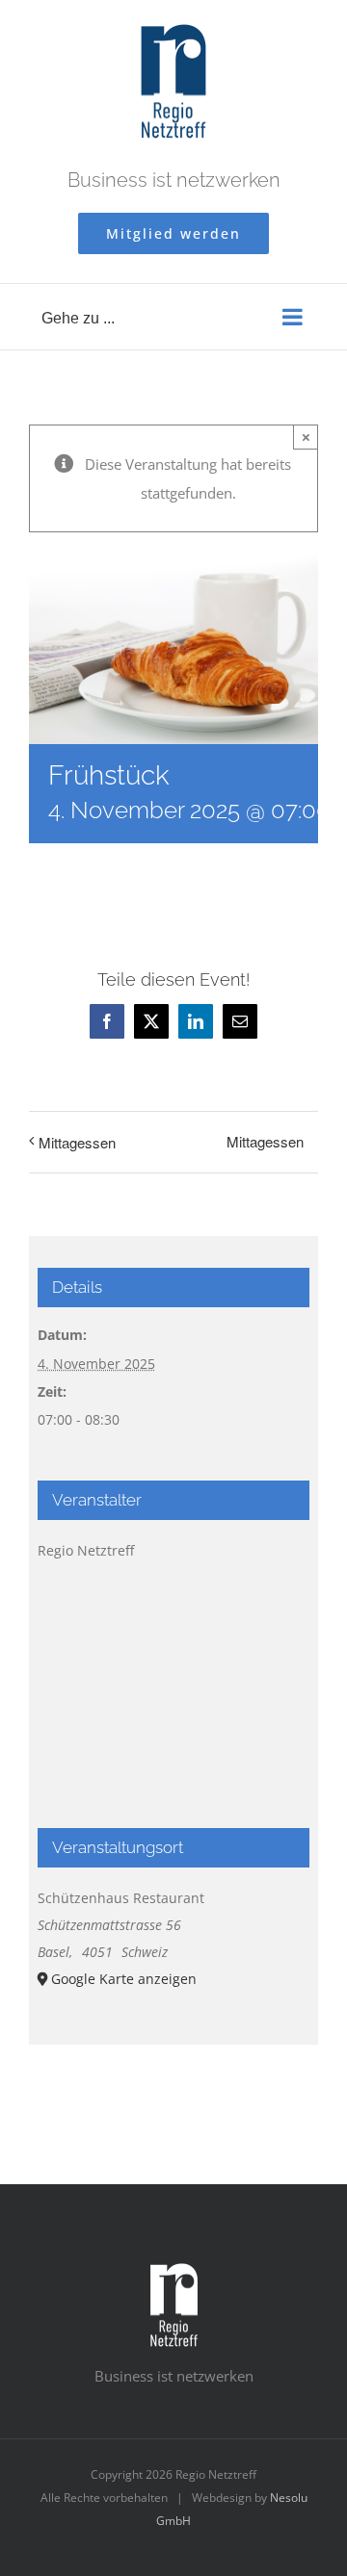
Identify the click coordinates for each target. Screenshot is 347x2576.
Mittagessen (77, 1142)
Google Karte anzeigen (124, 1979)
